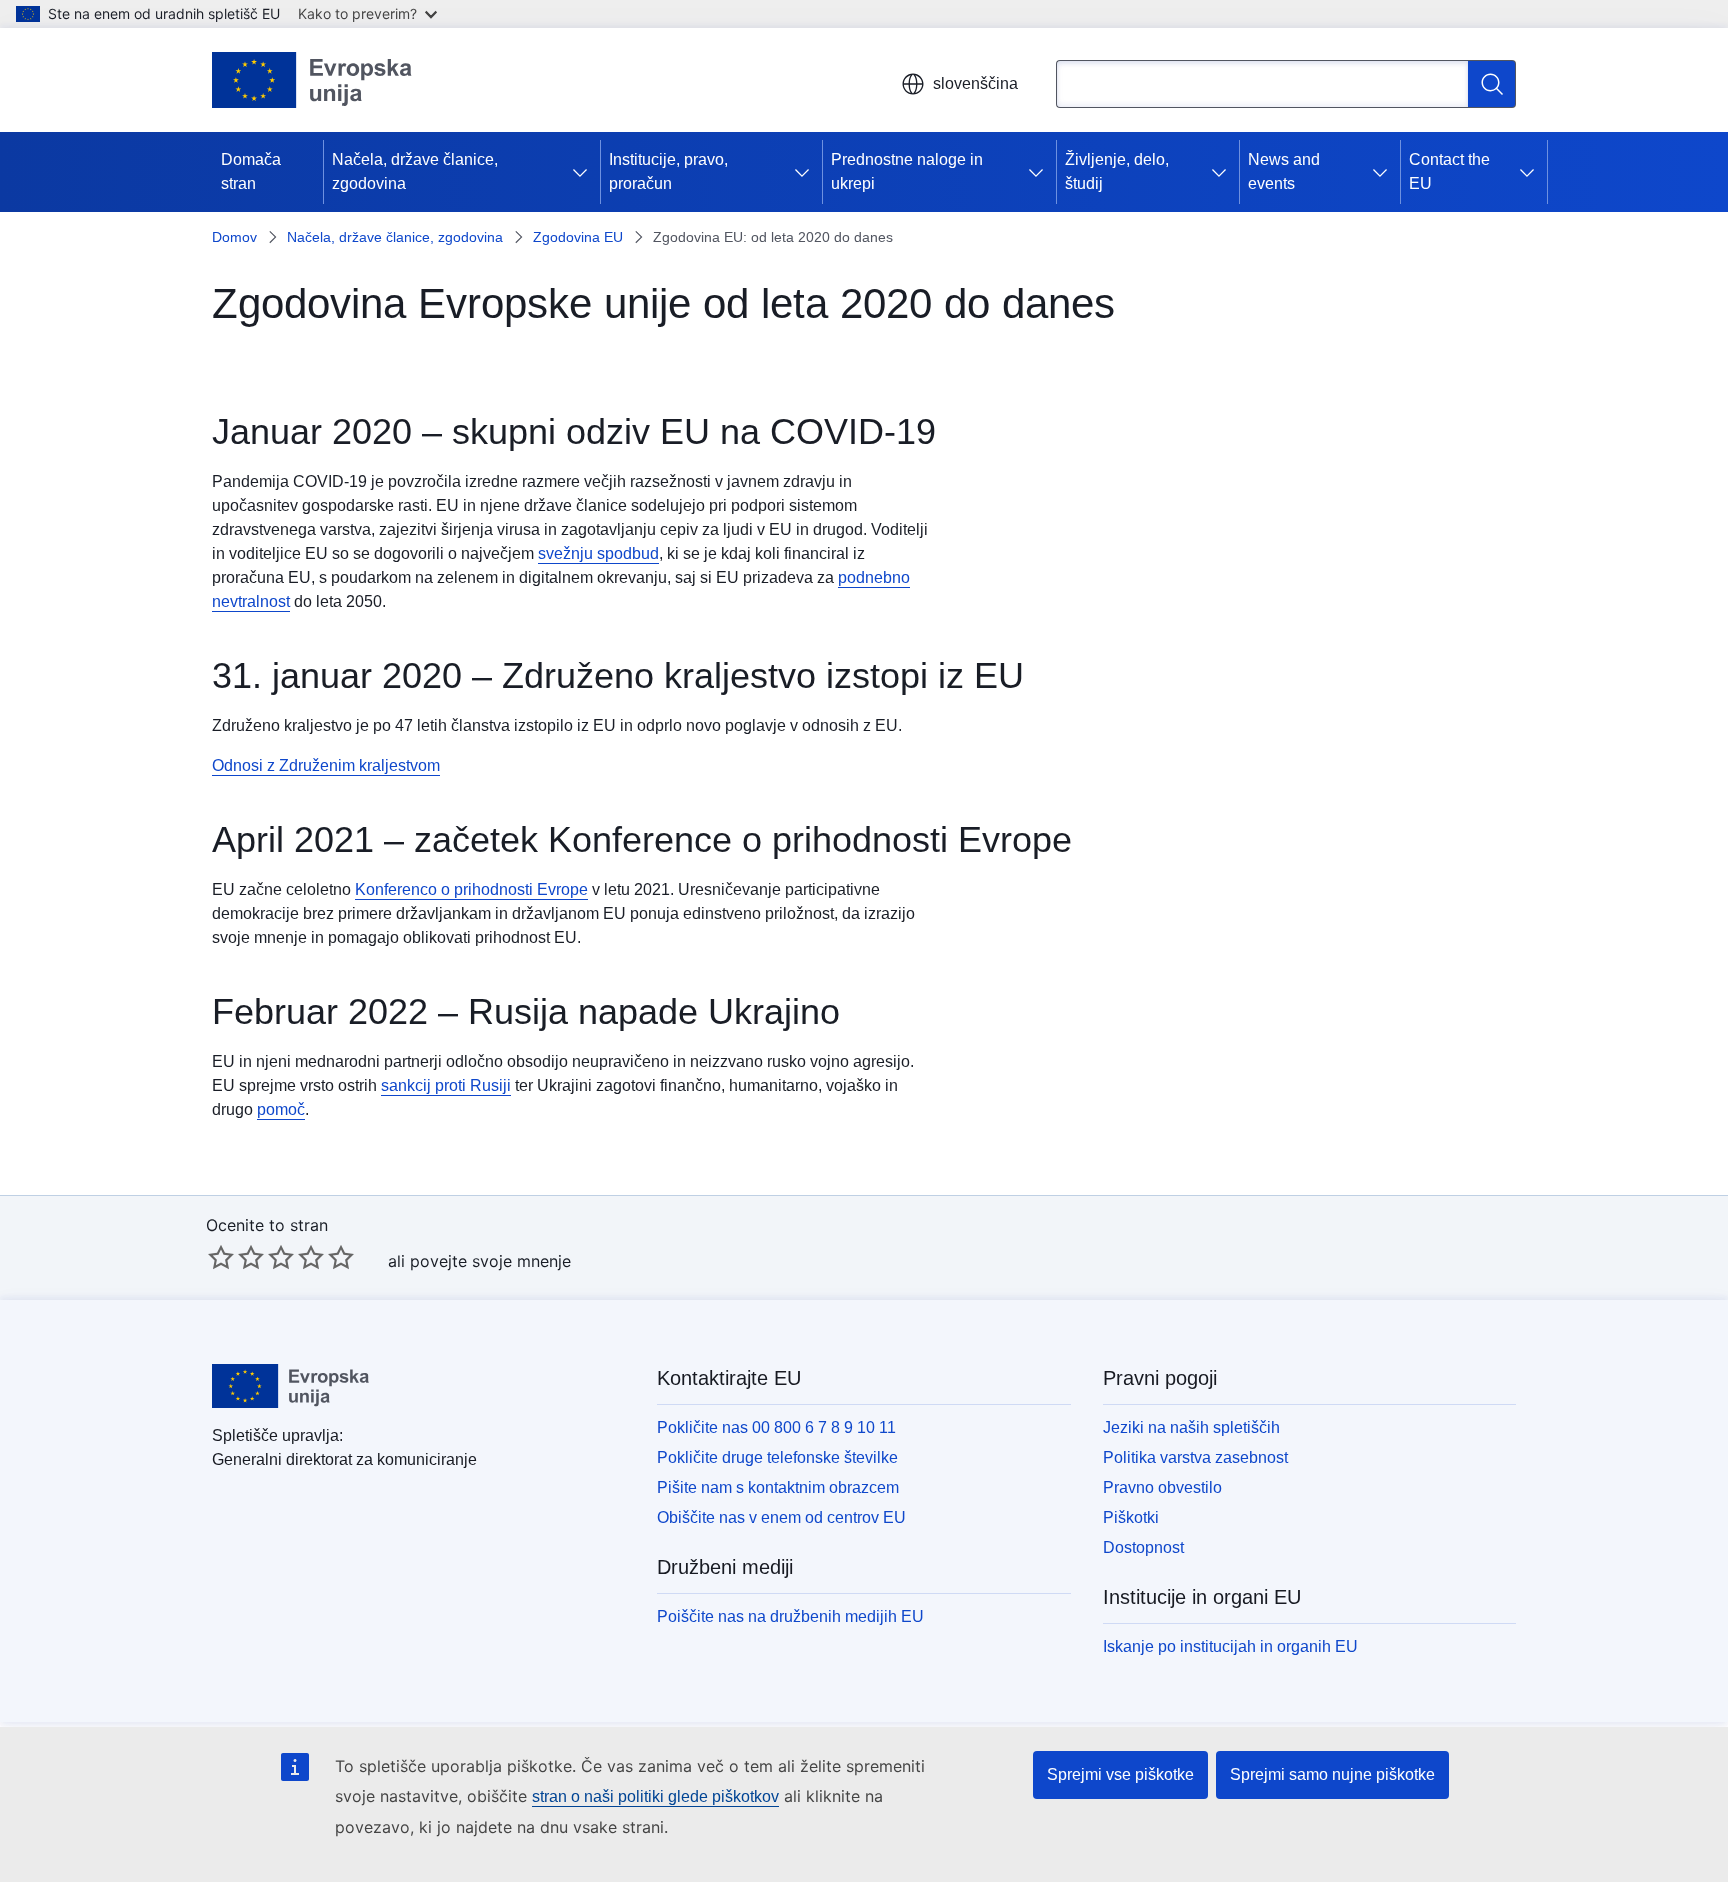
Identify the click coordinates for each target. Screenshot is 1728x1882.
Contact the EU (1449, 171)
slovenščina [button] (975, 83)
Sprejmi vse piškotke (1120, 1774)
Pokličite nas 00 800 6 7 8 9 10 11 (776, 1427)
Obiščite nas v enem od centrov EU (781, 1517)
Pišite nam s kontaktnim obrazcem (778, 1487)
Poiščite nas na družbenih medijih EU (790, 1616)
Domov (234, 237)
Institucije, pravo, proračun (668, 171)
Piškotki (1131, 1517)
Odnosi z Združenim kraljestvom (326, 765)
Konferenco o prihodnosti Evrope (471, 889)
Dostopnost (1143, 1547)
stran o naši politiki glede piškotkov (655, 1796)
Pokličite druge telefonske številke (777, 1457)
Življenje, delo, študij (1117, 171)
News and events (1284, 171)
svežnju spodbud (598, 553)
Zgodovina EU (578, 237)
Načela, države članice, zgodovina (415, 171)
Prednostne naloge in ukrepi (907, 171)
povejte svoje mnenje (490, 1261)
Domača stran (251, 171)
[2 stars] (236, 1257)
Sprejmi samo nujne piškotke (1332, 1774)
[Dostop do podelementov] (584, 172)
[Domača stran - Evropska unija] (312, 80)
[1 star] (221, 1257)
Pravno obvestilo (1162, 1487)
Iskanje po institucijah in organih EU (1230, 1646)
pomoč (281, 1109)
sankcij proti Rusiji (446, 1085)
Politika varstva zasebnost (1195, 1457)
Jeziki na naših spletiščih (1191, 1427)
